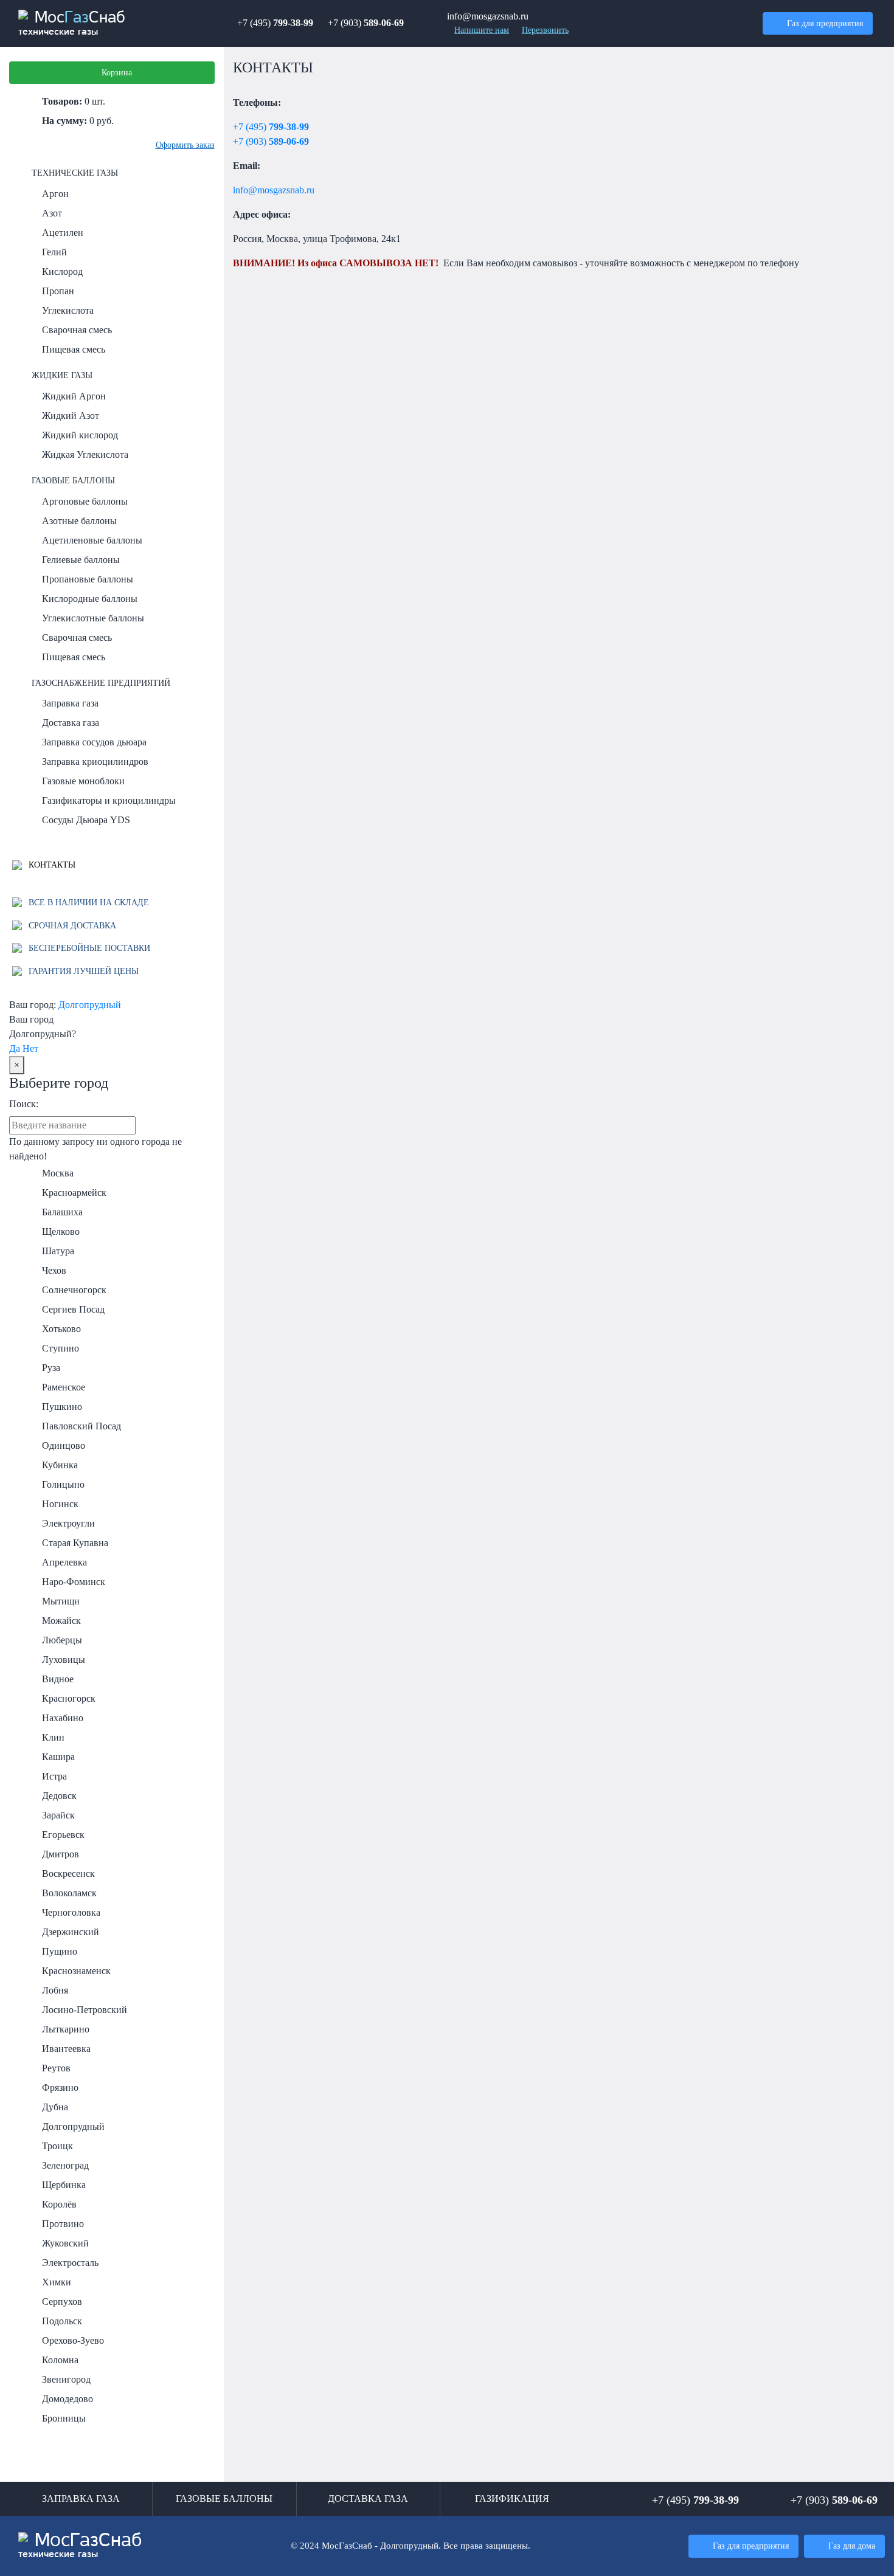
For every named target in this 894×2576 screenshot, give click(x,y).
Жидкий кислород (80, 435)
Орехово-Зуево (73, 2340)
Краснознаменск (76, 1971)
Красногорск (69, 1698)
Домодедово (68, 2399)
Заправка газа (70, 703)
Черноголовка (71, 1912)
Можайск (61, 1621)
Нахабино (63, 1718)
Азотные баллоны (79, 521)
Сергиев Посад (73, 1309)
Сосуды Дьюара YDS (86, 820)
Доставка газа (71, 723)
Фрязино (60, 2087)
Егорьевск (63, 1835)
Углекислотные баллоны (93, 618)
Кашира (58, 1757)
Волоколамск (69, 1893)
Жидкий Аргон (74, 396)
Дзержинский (71, 1932)
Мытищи (61, 1601)
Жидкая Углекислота (85, 454)
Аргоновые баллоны (85, 501)
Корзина (117, 72)
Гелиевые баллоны (81, 560)
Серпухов (62, 2301)
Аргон (55, 194)
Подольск (62, 2321)
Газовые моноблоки (83, 781)
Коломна (60, 2360)
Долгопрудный (90, 1005)
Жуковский (65, 2243)
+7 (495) (275, 23)
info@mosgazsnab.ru (274, 190)
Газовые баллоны (73, 480)
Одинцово (64, 1445)
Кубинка (60, 1465)
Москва (58, 1173)
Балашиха (62, 1212)
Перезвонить (545, 30)
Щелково (61, 1231)
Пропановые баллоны (88, 579)
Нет (30, 1048)
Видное (58, 1679)
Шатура (58, 1251)
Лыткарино (66, 2029)
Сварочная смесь (77, 330)
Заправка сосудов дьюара (94, 742)
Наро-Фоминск (74, 1582)
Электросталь (70, 2263)
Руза (51, 1368)
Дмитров (61, 1854)
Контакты (51, 865)
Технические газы (75, 173)
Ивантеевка (66, 2049)
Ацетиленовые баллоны (92, 540)
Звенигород (66, 2379)
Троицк (57, 2146)
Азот (52, 213)
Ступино (61, 1348)
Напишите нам (482, 30)
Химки (57, 2282)
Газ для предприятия (825, 23)
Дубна (55, 2107)
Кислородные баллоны (90, 599)
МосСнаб (72, 23)
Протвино (63, 2224)
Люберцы (62, 1640)
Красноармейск (74, 1193)
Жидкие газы (62, 375)
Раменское (64, 1387)
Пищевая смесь (74, 349)
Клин (53, 1737)
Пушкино (62, 1407)
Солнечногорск (74, 1290)
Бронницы (64, 2418)
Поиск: (24, 1104)
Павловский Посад (81, 1426)
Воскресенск (68, 1873)
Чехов (54, 1270)
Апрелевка (64, 1562)
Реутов (56, 2068)
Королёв (59, 2204)
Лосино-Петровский (85, 2010)
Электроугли (68, 1523)
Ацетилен (63, 233)
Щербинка (64, 2185)
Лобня (55, 1990)
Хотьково (61, 1329)
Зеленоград (65, 2165)
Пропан (58, 291)
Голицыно (63, 1484)
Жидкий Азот (71, 416)
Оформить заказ (185, 145)
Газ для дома (852, 2546)
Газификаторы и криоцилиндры (109, 800)
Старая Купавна (75, 1543)
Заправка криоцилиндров (95, 761)
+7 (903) (366, 23)
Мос (80, 2546)
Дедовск (59, 1796)
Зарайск (58, 1815)
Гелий (54, 252)
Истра (54, 1776)
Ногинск (60, 1504)
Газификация (512, 2498)
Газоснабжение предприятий (101, 683)
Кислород (62, 271)
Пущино (60, 1951)
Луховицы (64, 1659)
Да (15, 1048)
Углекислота (68, 310)
